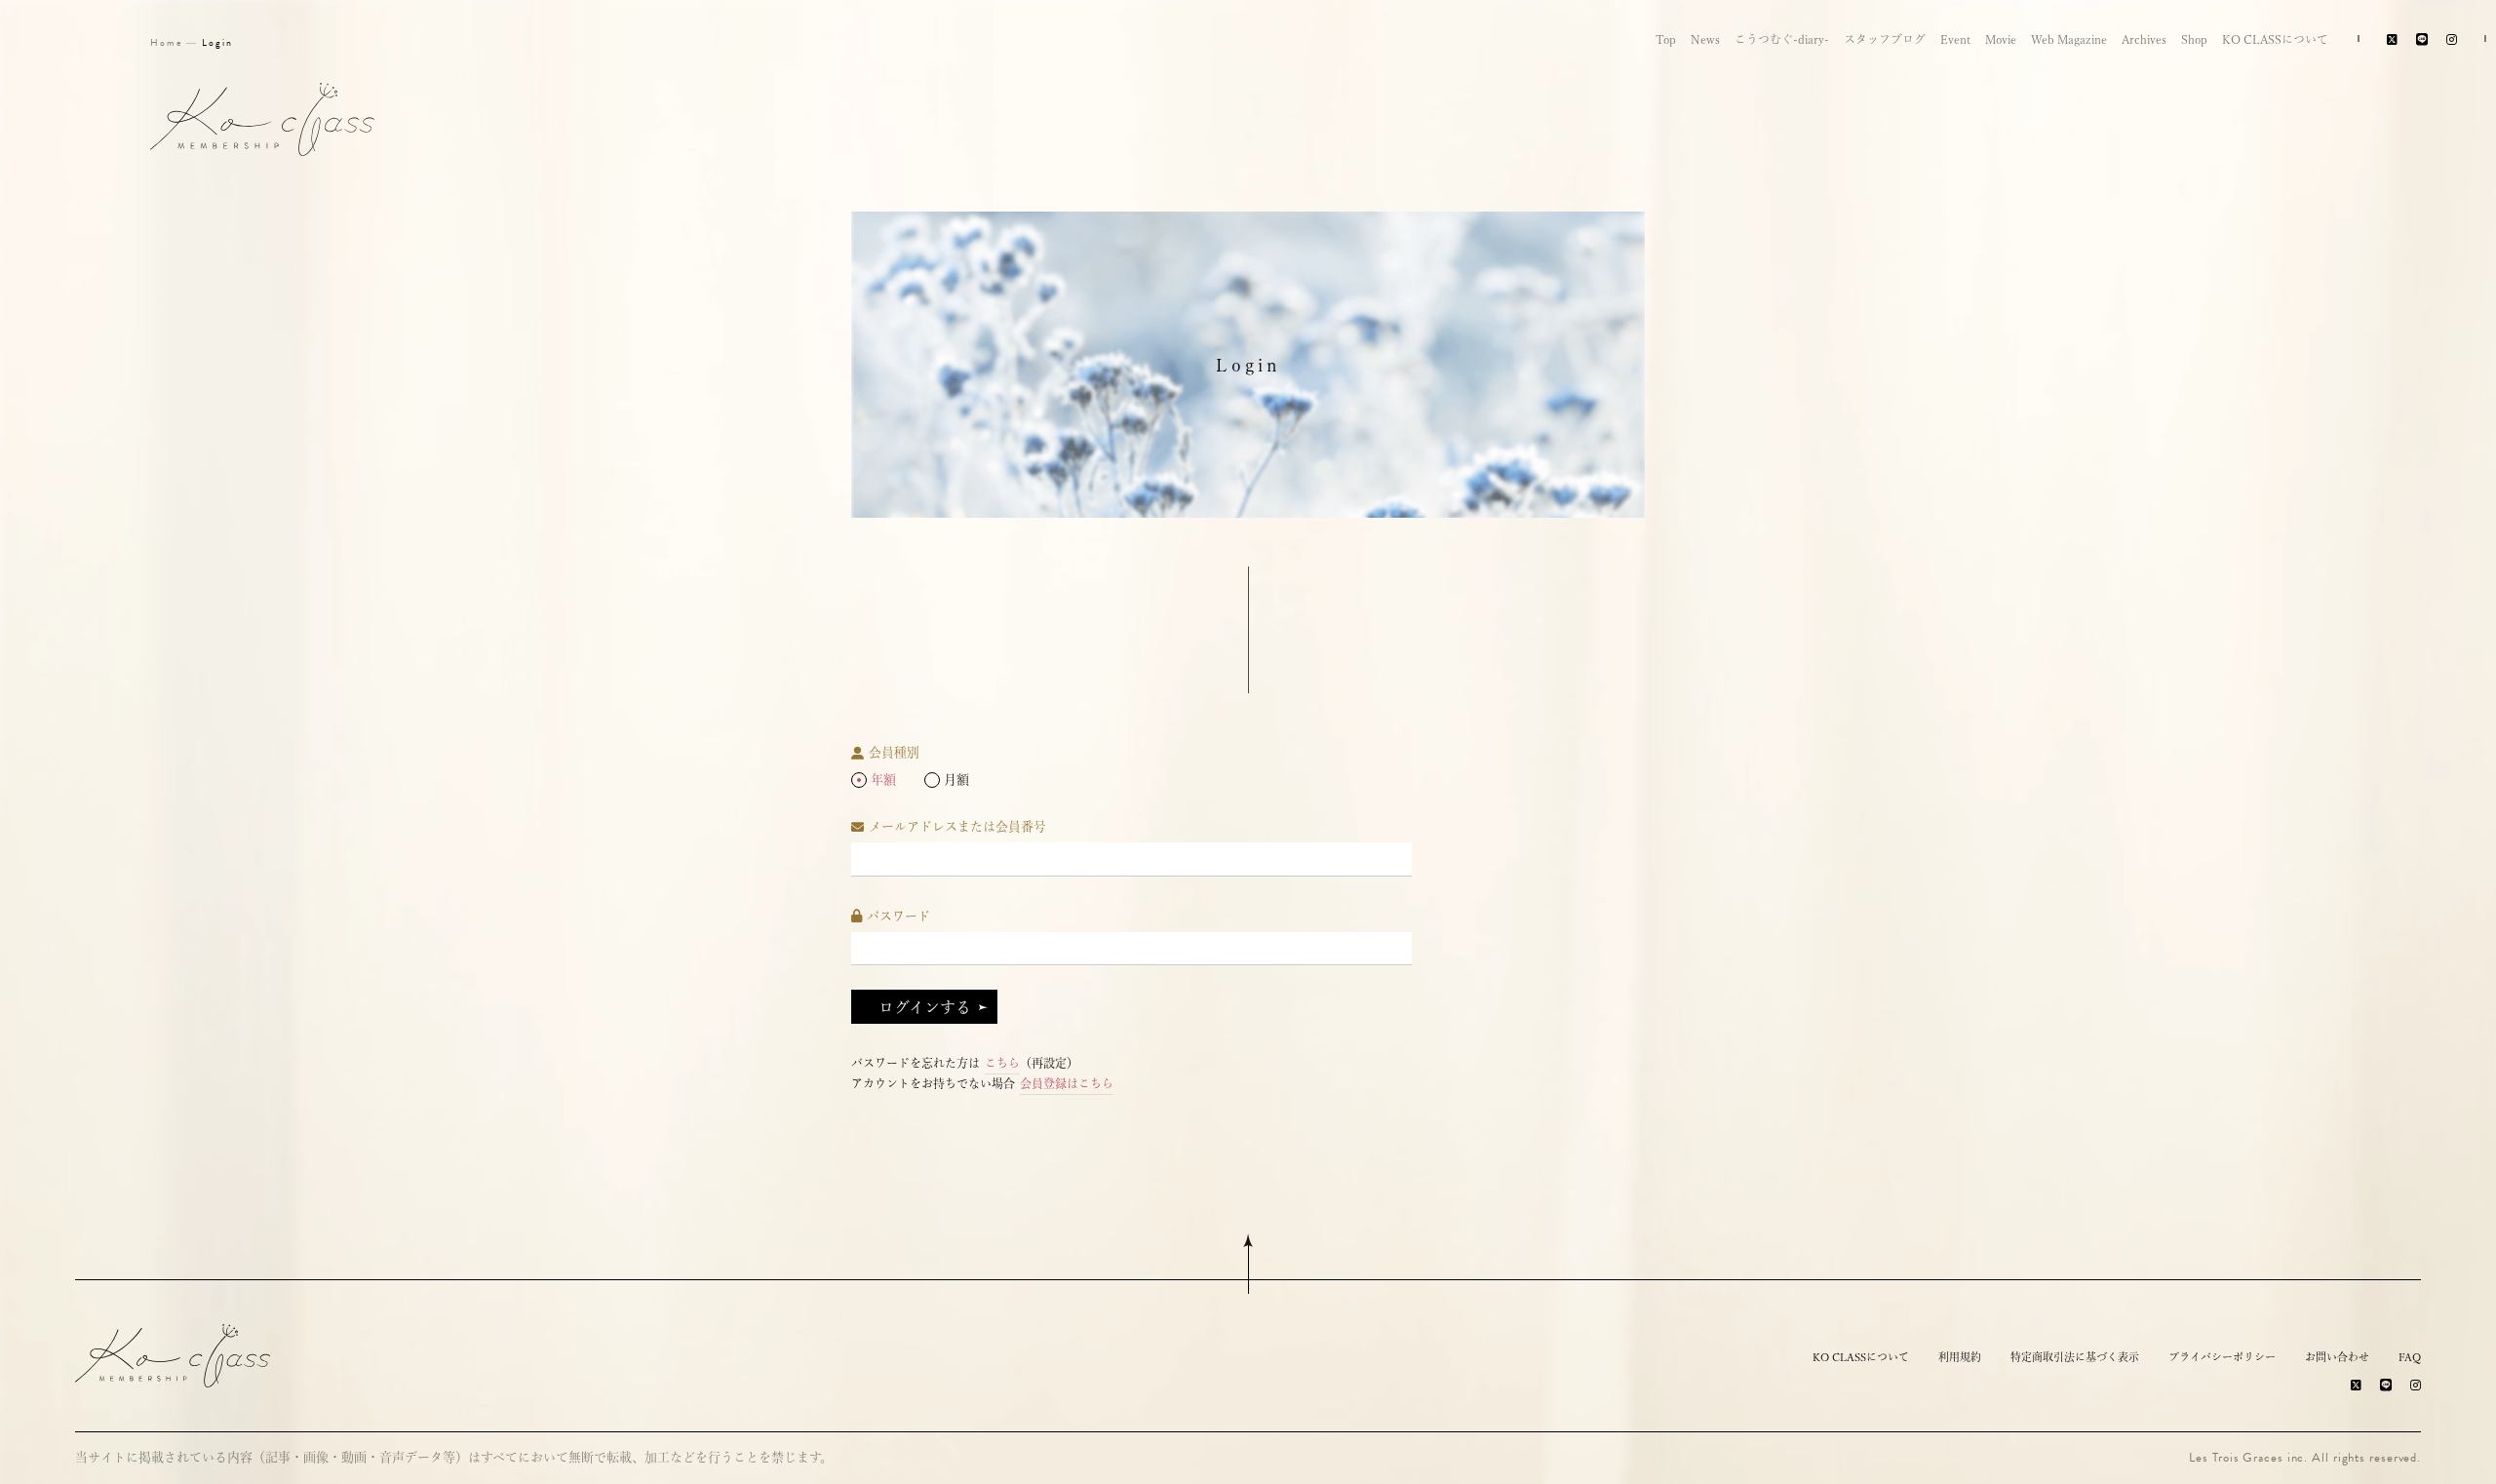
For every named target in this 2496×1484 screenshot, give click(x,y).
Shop (2194, 39)
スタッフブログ (1885, 39)
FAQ (2410, 1357)
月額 (956, 780)
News (1705, 39)
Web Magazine (2069, 39)
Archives (2144, 39)
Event (1955, 39)
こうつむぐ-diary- (1782, 39)
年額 (883, 780)
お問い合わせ (2337, 1357)
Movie (2001, 39)
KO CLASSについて (2275, 39)
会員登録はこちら (1067, 1083)
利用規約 (1960, 1357)
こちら (1002, 1063)
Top (1666, 39)
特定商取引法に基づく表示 (2075, 1357)
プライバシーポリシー (2222, 1357)
